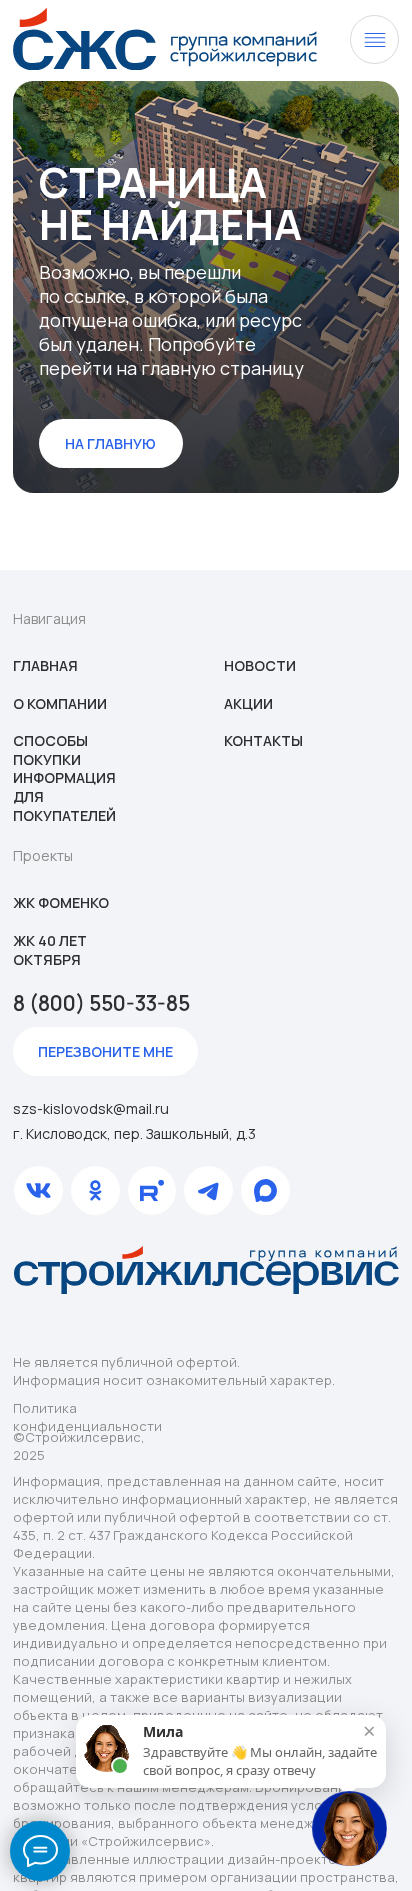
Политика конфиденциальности (87, 1417)
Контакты (263, 740)
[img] (165, 39)
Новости (260, 665)
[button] (105, 1051)
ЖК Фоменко (61, 902)
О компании (60, 703)
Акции (248, 703)
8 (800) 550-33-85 (101, 1003)
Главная (45, 665)
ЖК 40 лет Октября (50, 950)
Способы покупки (50, 750)
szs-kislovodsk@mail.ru (91, 1108)
